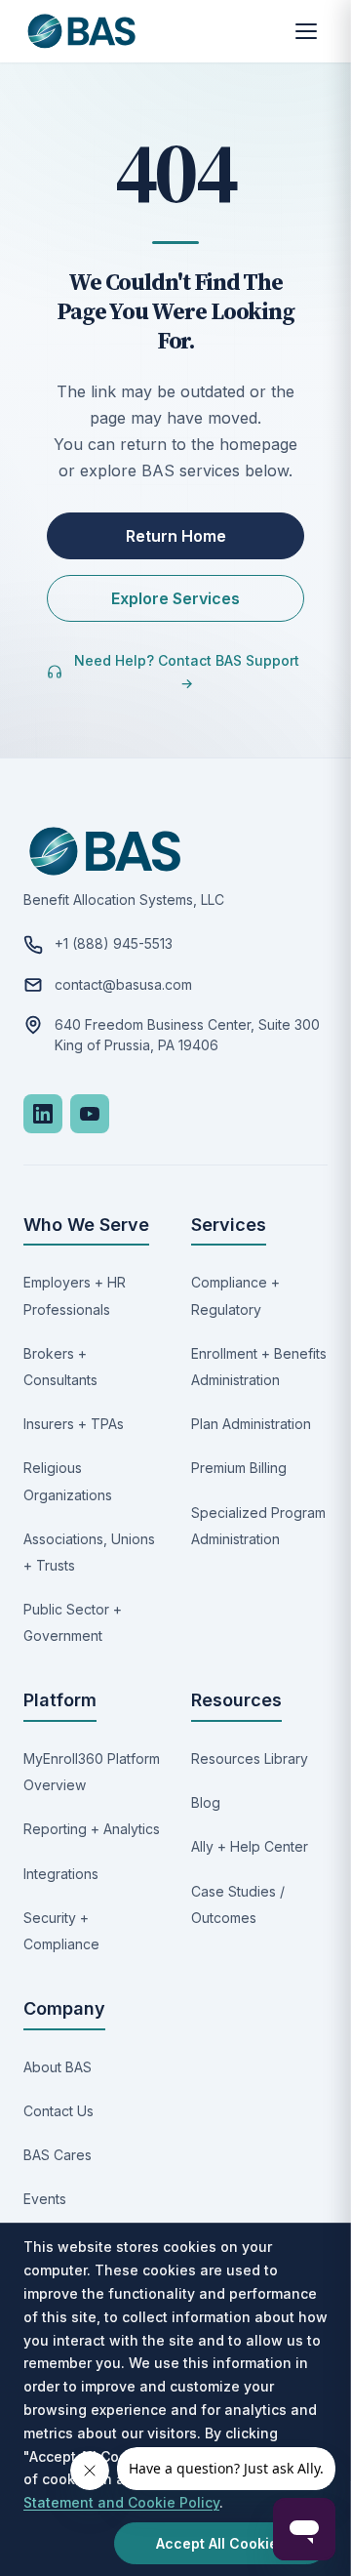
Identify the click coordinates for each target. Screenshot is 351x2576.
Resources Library (250, 1758)
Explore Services (175, 598)
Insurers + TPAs (74, 1424)
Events (45, 2199)
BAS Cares (58, 2155)
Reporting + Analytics (92, 1829)
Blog (206, 1802)
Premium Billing (239, 1468)
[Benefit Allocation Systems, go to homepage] (81, 31)
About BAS (58, 2067)
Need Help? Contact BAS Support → (187, 672)
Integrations (61, 1874)
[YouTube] (90, 1114)
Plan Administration (251, 1424)
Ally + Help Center (250, 1846)
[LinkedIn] (43, 1114)
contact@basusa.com (123, 984)
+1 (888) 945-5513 (114, 943)
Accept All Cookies (221, 2543)
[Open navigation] (306, 31)
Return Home (176, 536)
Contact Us (58, 2111)
